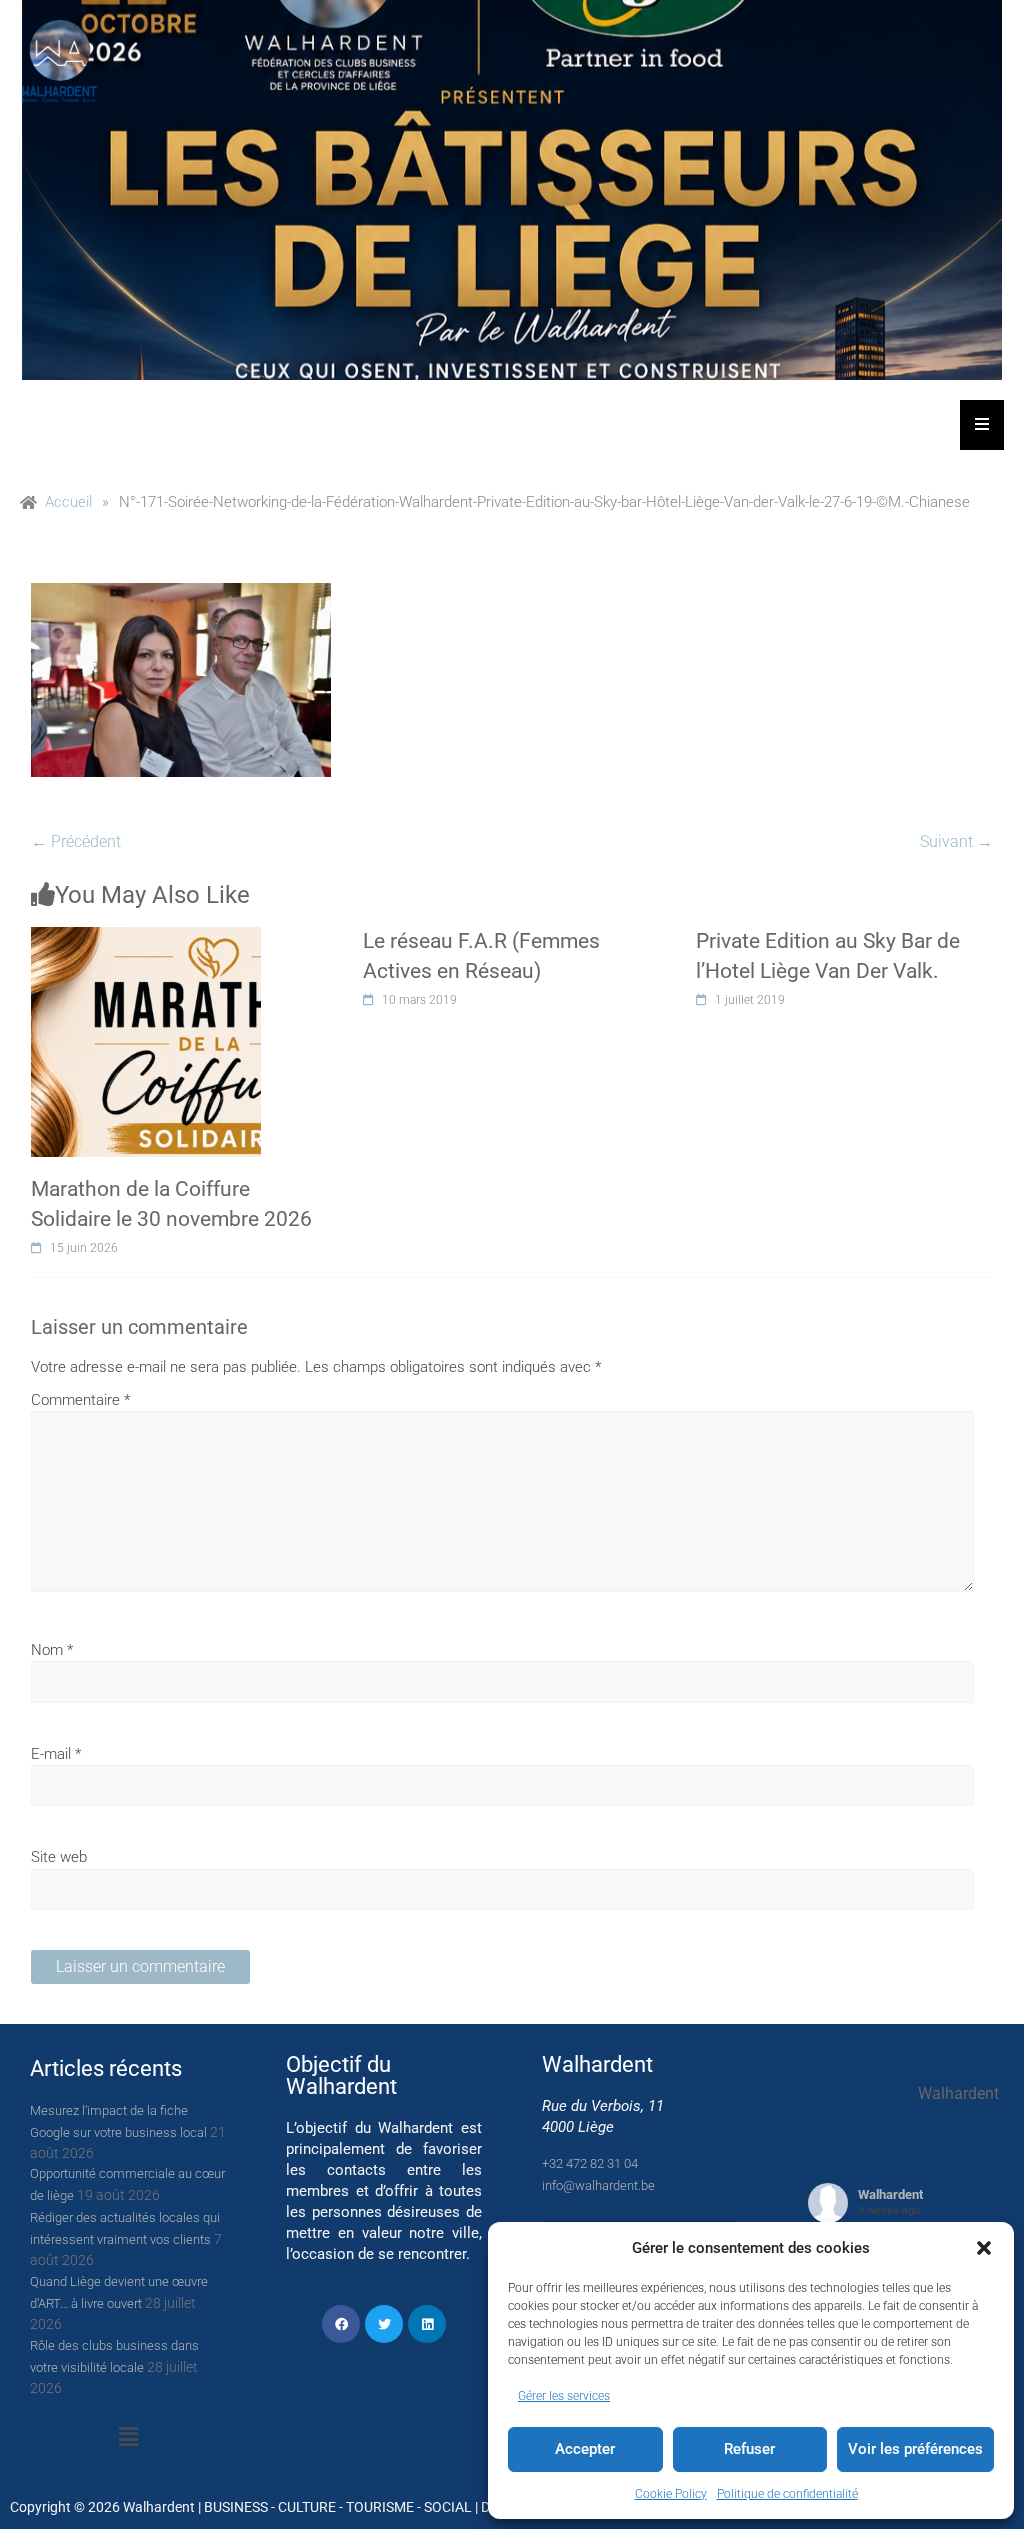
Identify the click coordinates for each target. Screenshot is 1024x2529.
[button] (984, 2248)
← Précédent (76, 841)
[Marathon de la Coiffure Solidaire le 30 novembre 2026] (146, 938)
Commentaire (80, 1400)
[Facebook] (341, 2324)
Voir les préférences (915, 2449)
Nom (52, 1650)
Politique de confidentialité (787, 2494)
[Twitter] (384, 2324)
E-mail (56, 1754)
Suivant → (956, 841)
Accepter (585, 2449)
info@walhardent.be (598, 2185)
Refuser (749, 2449)
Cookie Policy (671, 2494)
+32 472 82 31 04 (590, 2163)
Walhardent (890, 2194)
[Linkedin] (427, 2324)
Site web (59, 1857)
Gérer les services (564, 2396)
